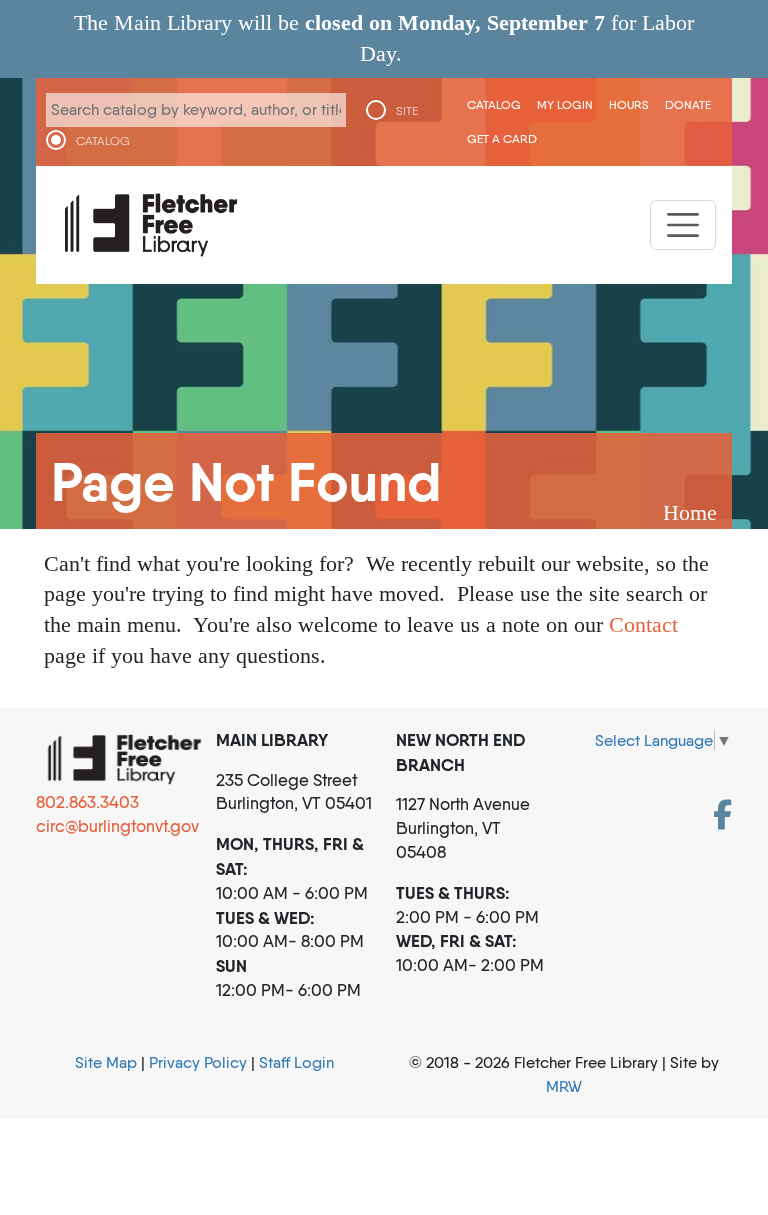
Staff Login (296, 1062)
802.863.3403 (87, 802)
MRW (564, 1086)
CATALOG (103, 141)
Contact (643, 624)
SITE (407, 111)
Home (690, 512)
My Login (565, 104)
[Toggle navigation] (683, 225)
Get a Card (502, 138)
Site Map (106, 1062)
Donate (688, 104)
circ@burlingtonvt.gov (117, 826)
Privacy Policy (198, 1062)
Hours (629, 104)
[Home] (151, 225)
